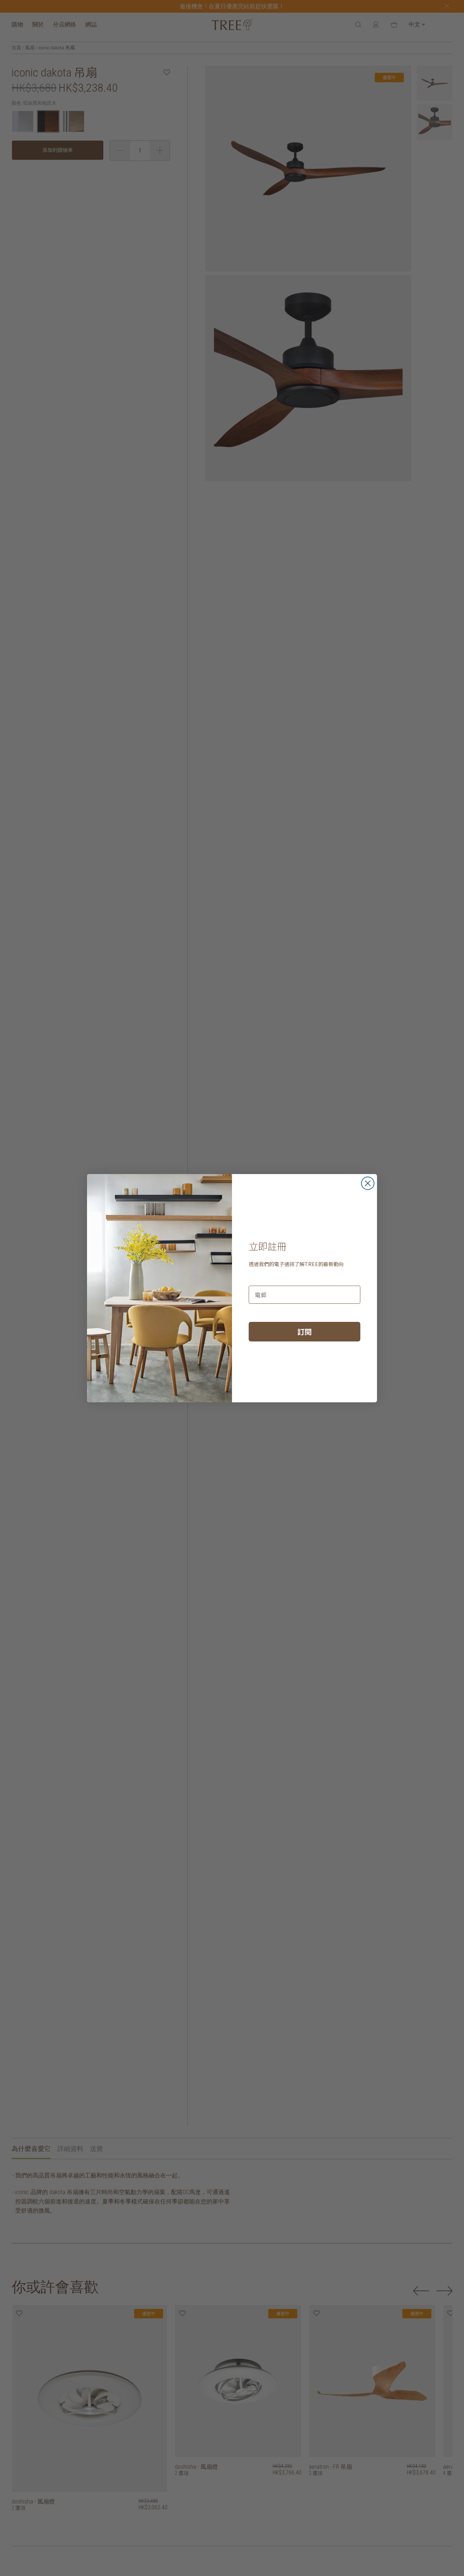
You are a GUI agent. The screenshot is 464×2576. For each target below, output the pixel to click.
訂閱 (304, 1331)
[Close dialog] (368, 1183)
